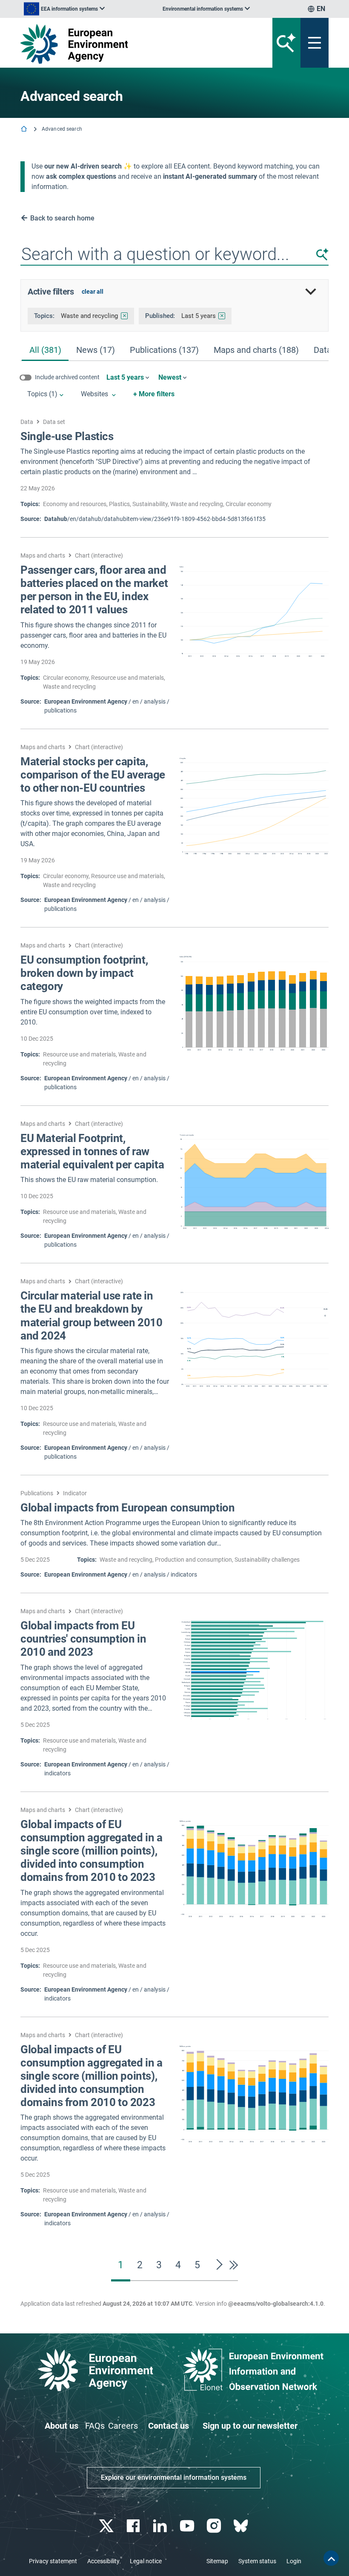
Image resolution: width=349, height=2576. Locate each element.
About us (62, 2426)
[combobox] (174, 255)
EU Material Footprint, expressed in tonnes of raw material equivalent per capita (92, 1151)
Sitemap (217, 2561)
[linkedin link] (161, 2526)
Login (294, 2561)
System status (257, 2561)
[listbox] (64, 9)
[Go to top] (331, 2558)
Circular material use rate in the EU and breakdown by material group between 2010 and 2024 (91, 1316)
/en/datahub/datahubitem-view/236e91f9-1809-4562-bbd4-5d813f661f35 (155, 519)
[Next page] (220, 2265)
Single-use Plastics (67, 436)
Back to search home (62, 218)
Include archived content (67, 377)
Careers (123, 2426)
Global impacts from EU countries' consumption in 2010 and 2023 (83, 1639)
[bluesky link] (242, 2526)
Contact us (169, 2426)
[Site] (121, 44)
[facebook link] (134, 2526)
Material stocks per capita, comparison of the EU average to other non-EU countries (93, 775)
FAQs (95, 2426)
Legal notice (146, 2561)
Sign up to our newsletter (250, 2426)
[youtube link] (188, 2526)
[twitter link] (107, 2526)
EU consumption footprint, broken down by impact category (84, 973)
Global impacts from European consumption (127, 1508)
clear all (93, 292)
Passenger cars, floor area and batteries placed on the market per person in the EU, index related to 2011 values (94, 590)
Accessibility (103, 2561)
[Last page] (232, 2265)
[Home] (25, 130)
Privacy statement (53, 2561)
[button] (322, 254)
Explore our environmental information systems (174, 2477)
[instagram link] (215, 2526)
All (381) (45, 350)
